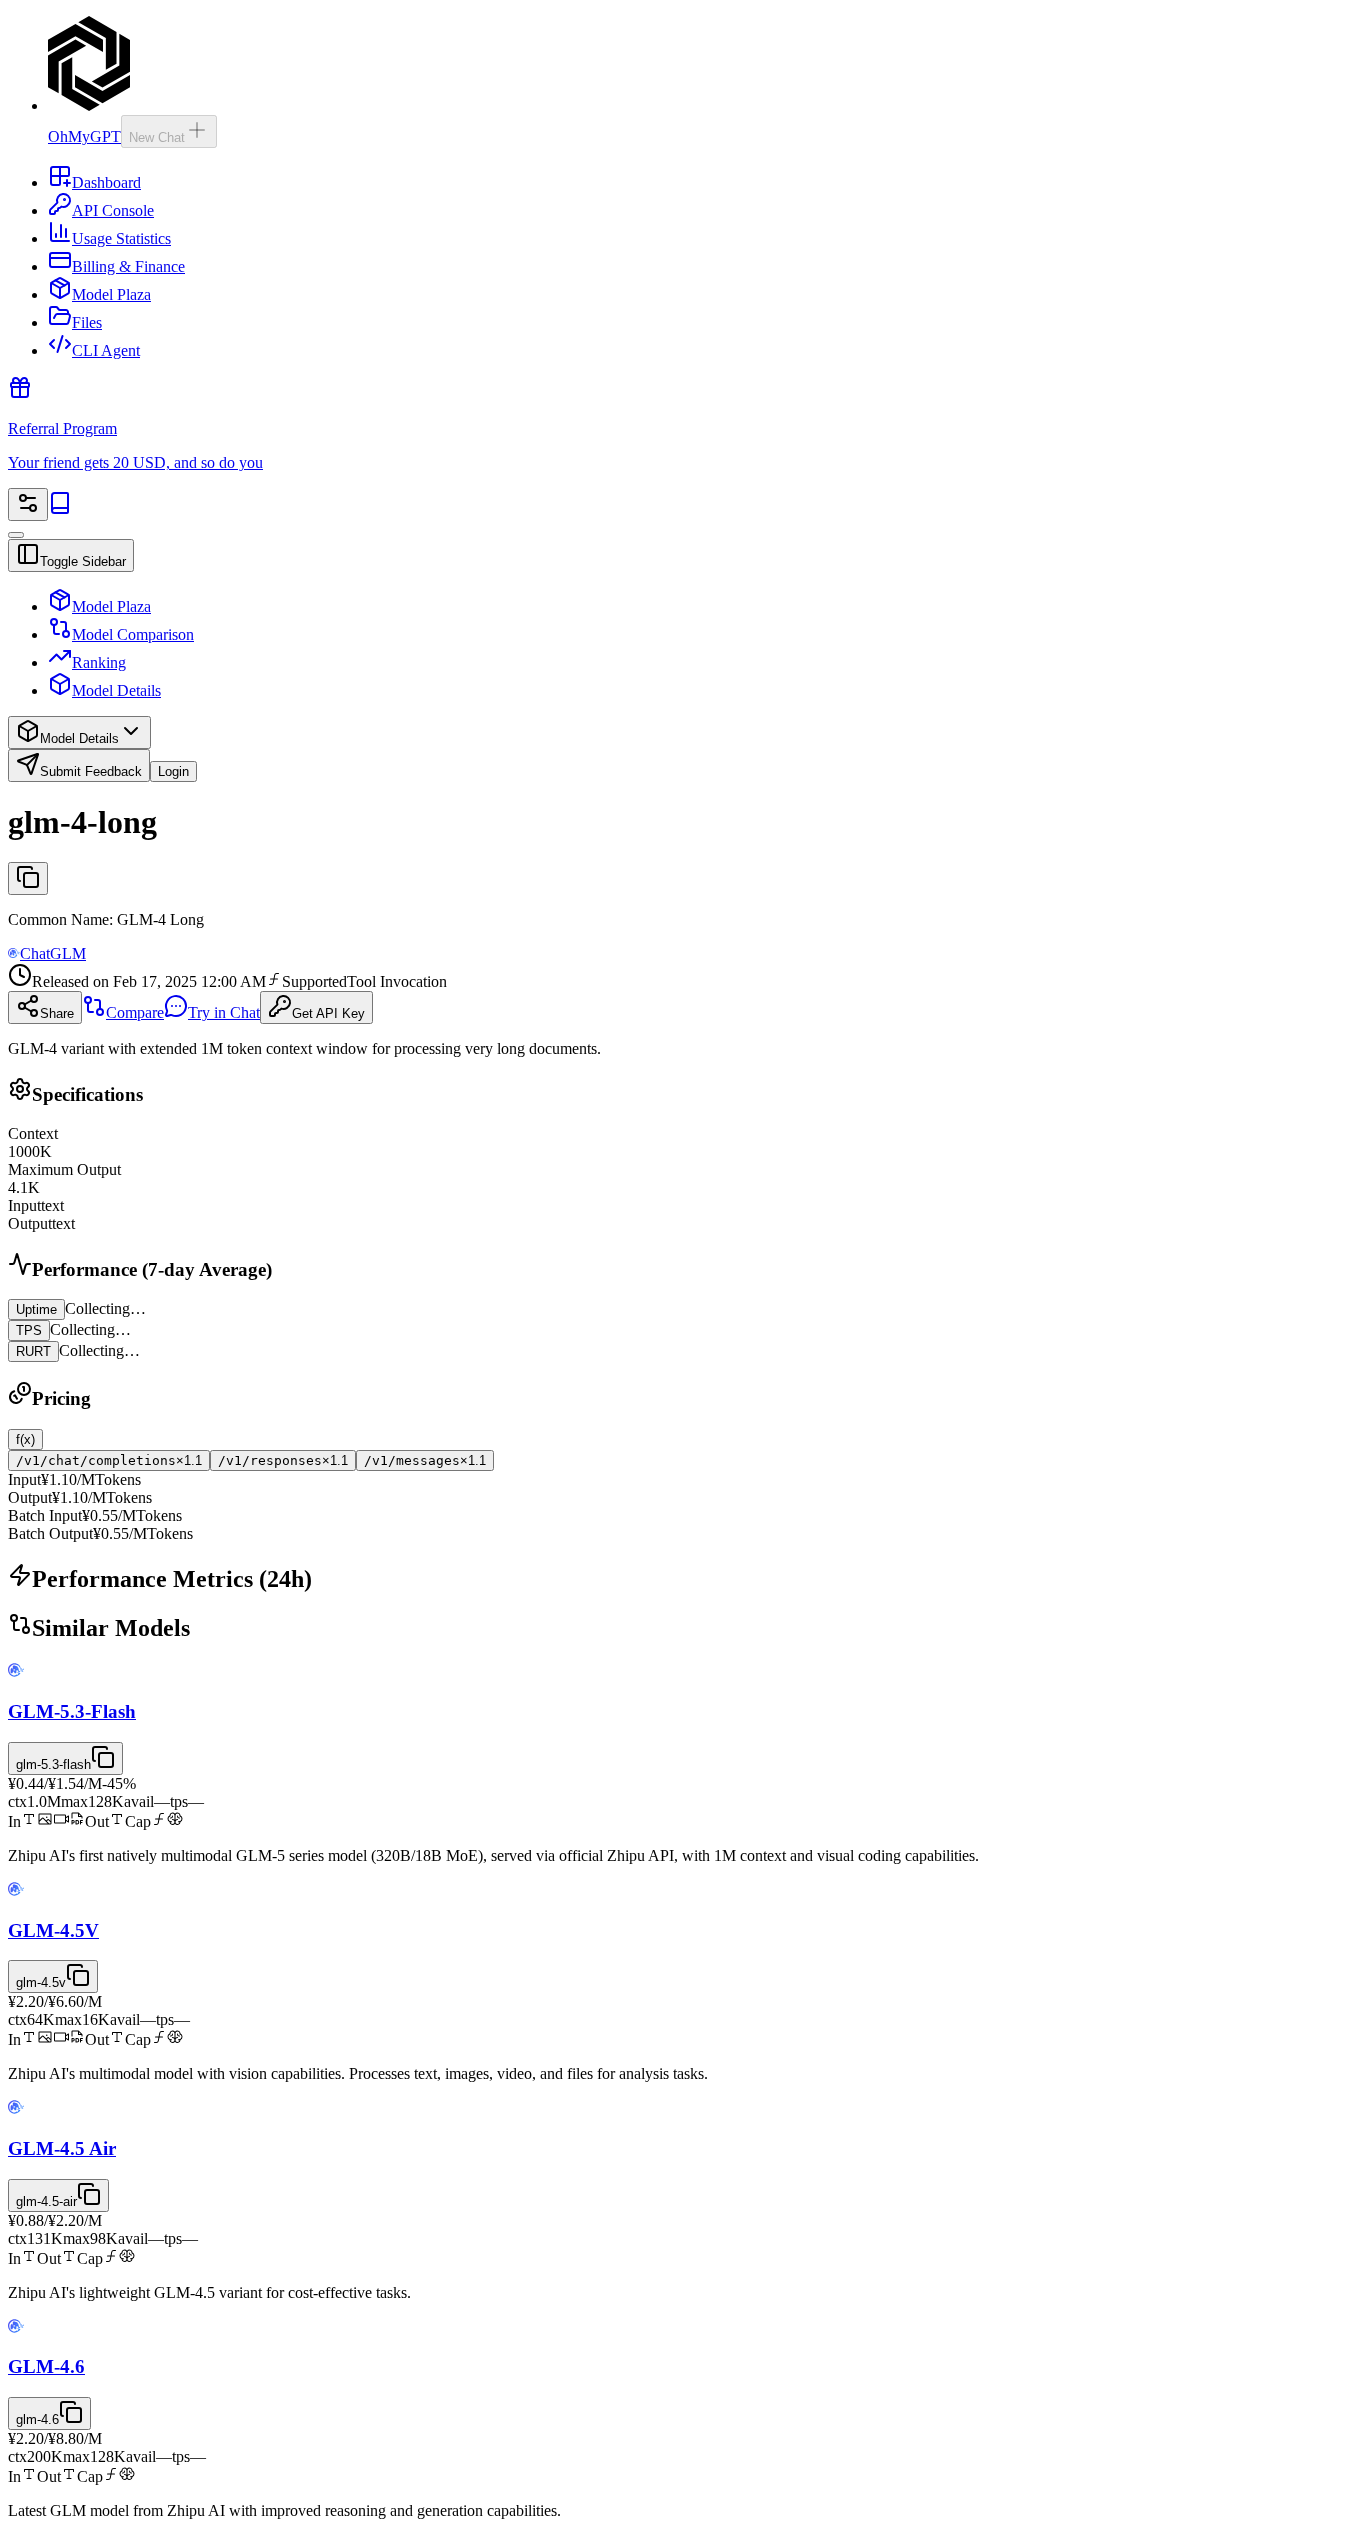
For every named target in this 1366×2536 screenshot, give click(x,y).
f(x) (25, 1439)
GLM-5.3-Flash (72, 1711)
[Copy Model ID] (28, 878)
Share (57, 1013)
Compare (135, 1012)
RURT (33, 1351)
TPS (29, 1330)
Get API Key (328, 1013)
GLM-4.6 (46, 2366)
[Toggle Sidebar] (16, 535)
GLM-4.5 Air (62, 2148)
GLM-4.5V (53, 1930)
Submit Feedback (91, 771)
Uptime (36, 1309)
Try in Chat (224, 1012)
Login (173, 771)
